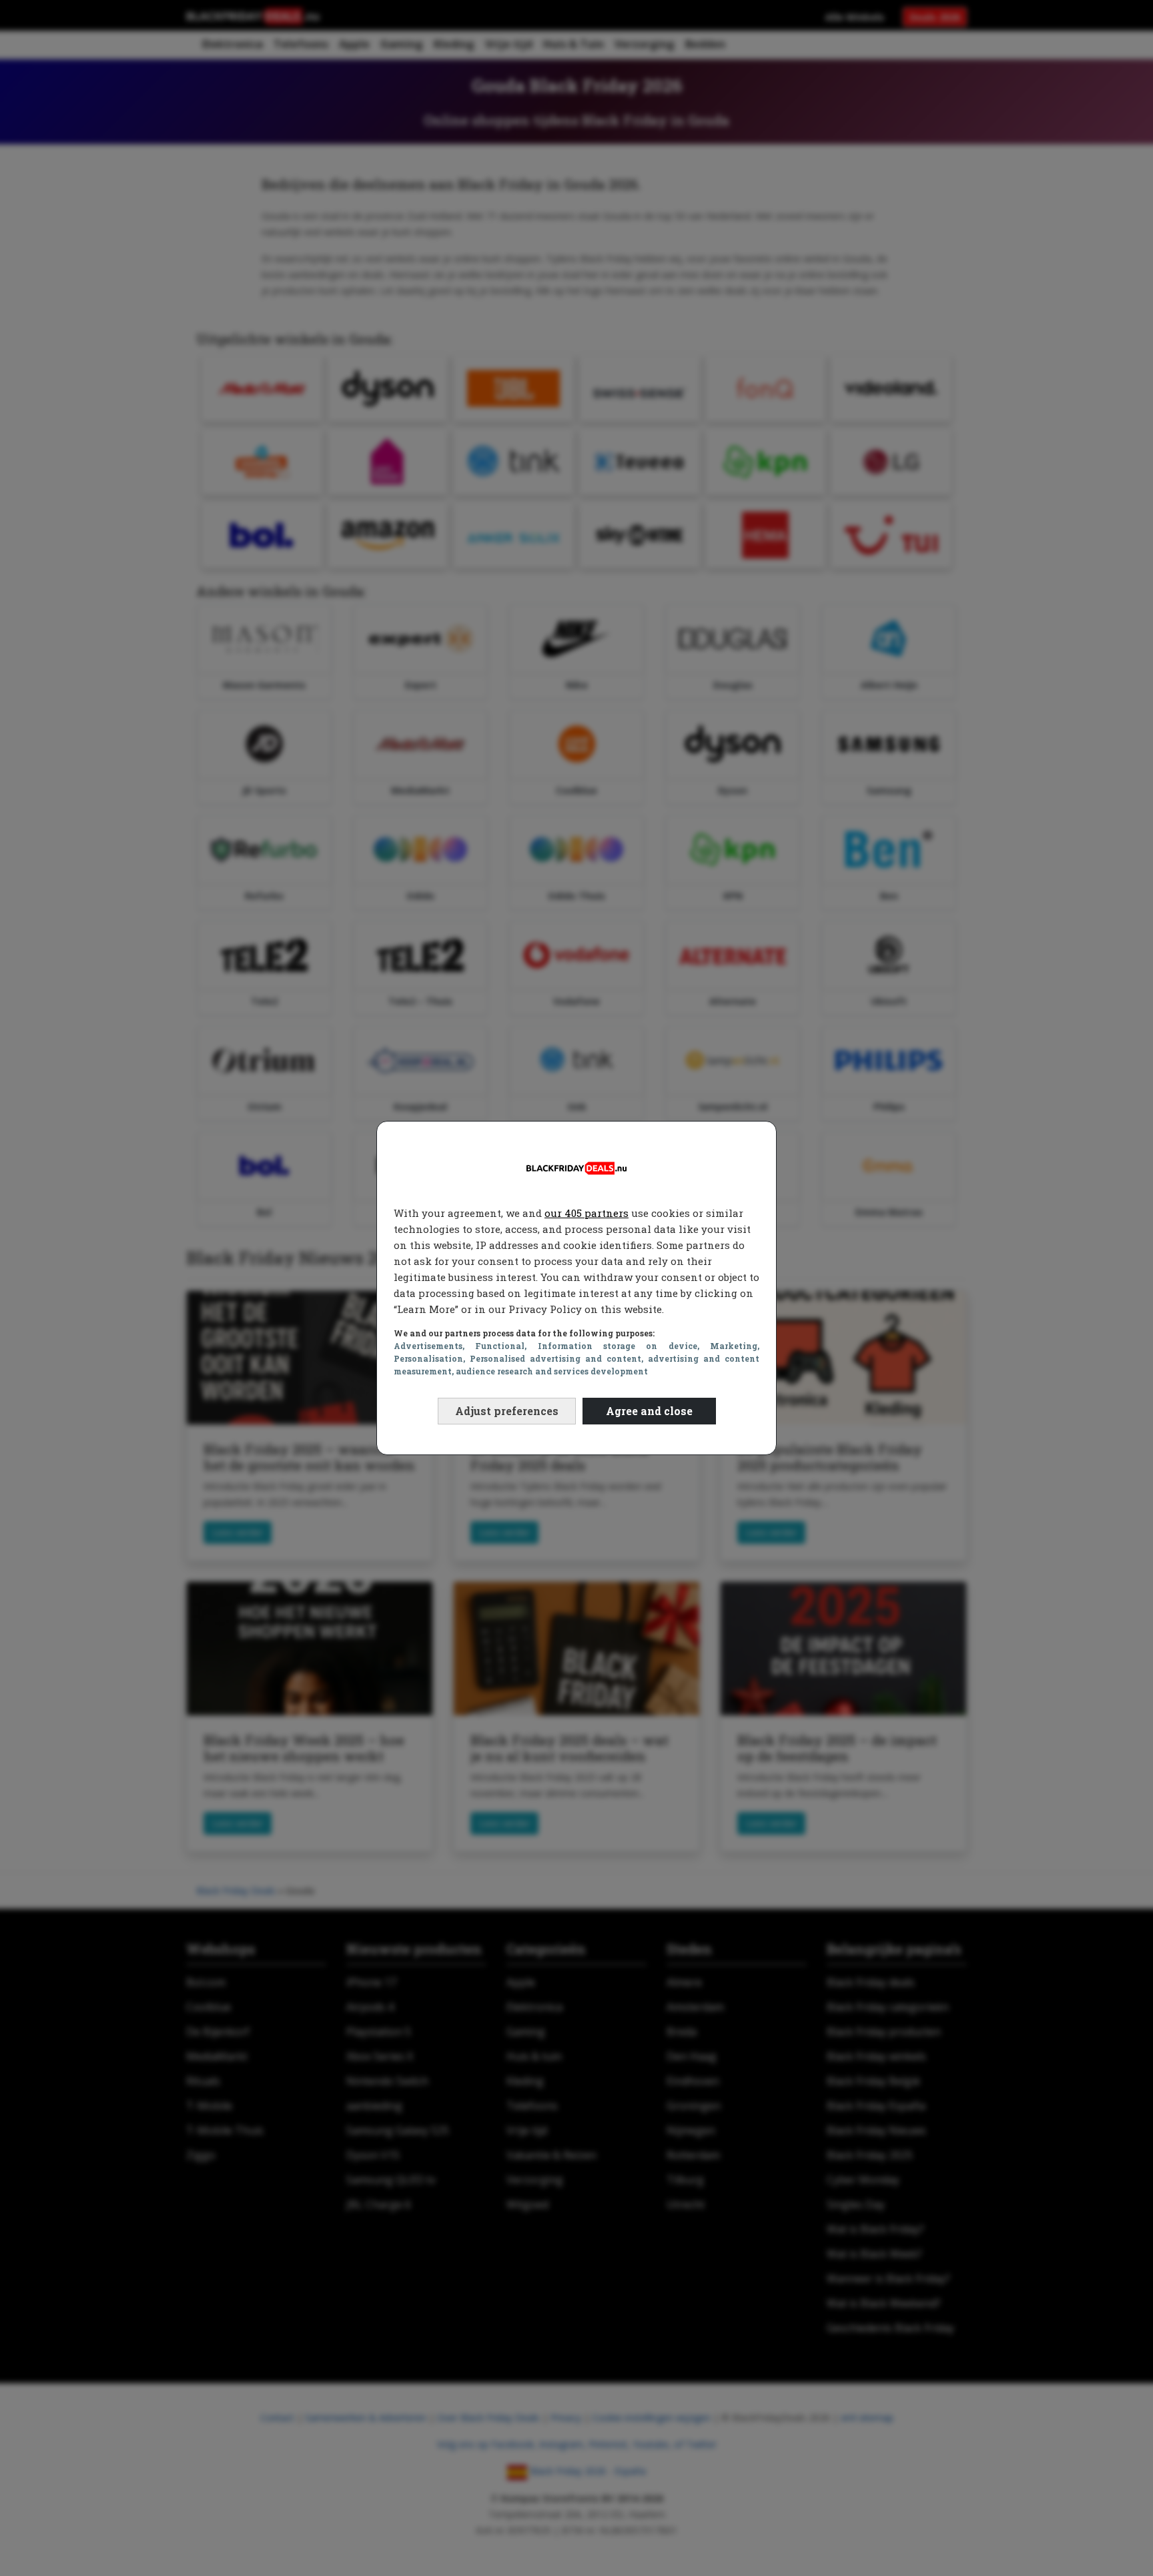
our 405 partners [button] (587, 1213)
